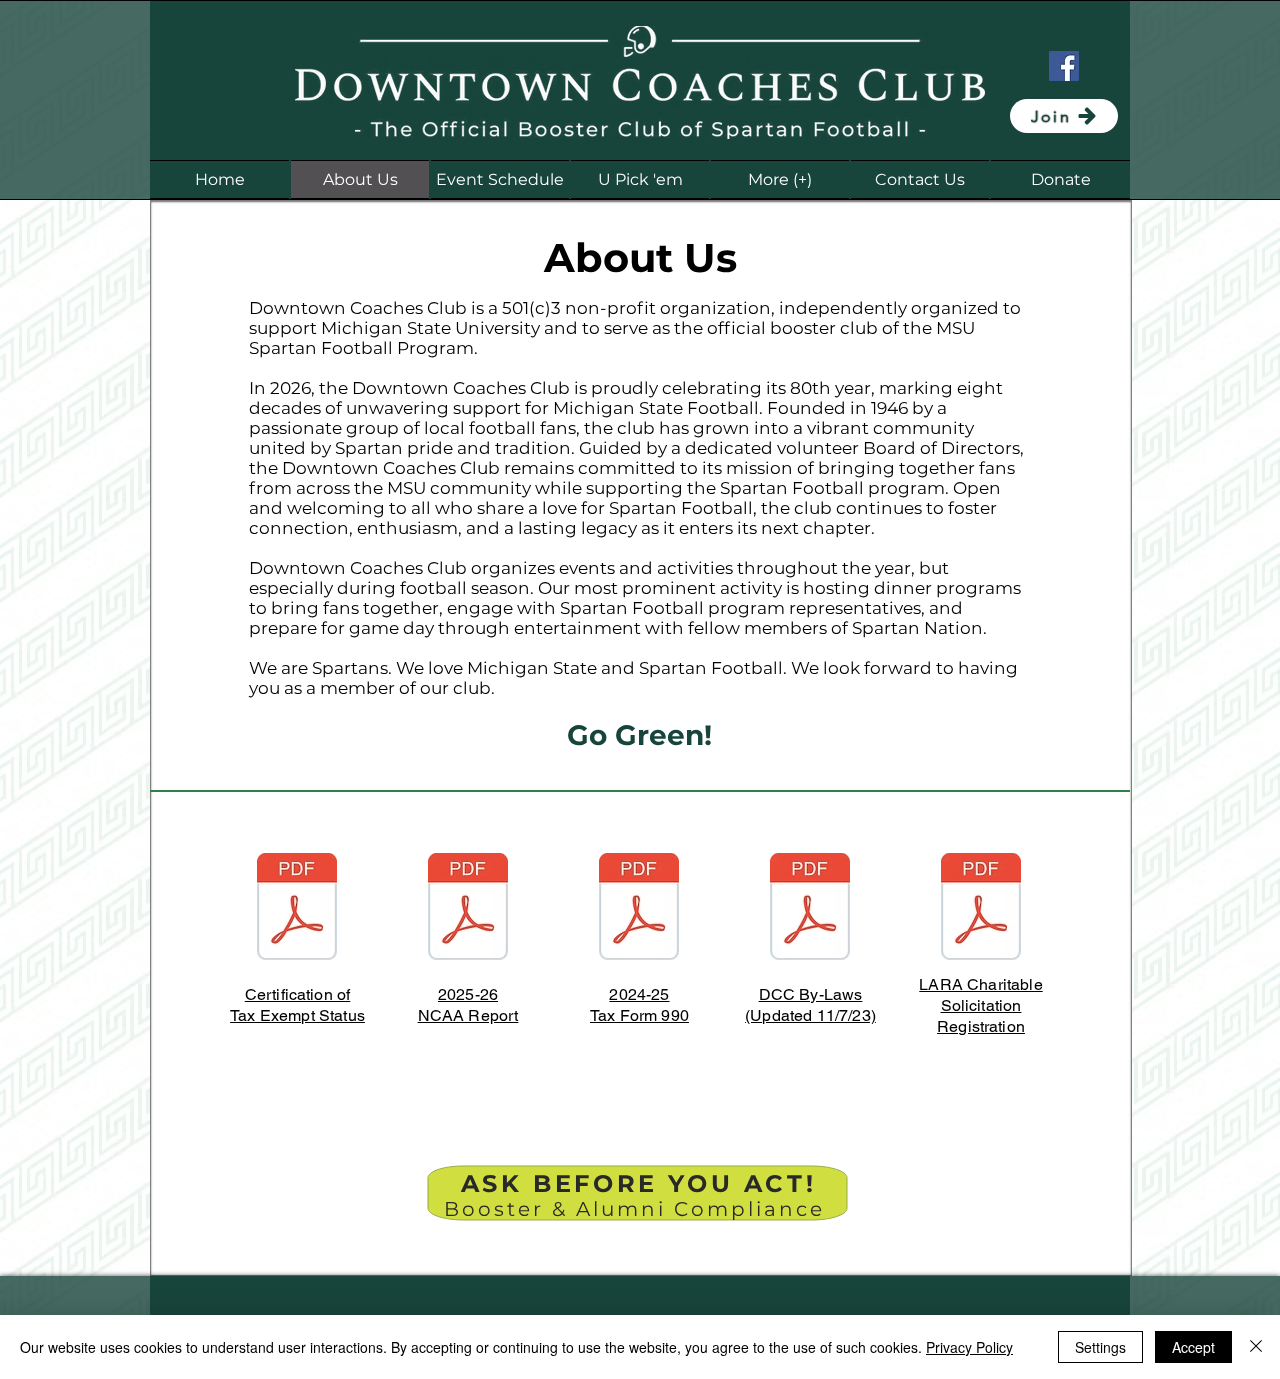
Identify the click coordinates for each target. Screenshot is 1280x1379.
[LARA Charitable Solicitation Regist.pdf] (981, 909)
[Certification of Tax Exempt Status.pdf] (297, 909)
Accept (1193, 1347)
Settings (1100, 1347)
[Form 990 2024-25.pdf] (639, 909)
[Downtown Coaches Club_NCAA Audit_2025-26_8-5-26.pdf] (468, 909)
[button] (780, 179)
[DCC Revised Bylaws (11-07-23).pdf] (810, 909)
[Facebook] (1064, 66)
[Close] (1256, 1347)
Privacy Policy (969, 1347)
